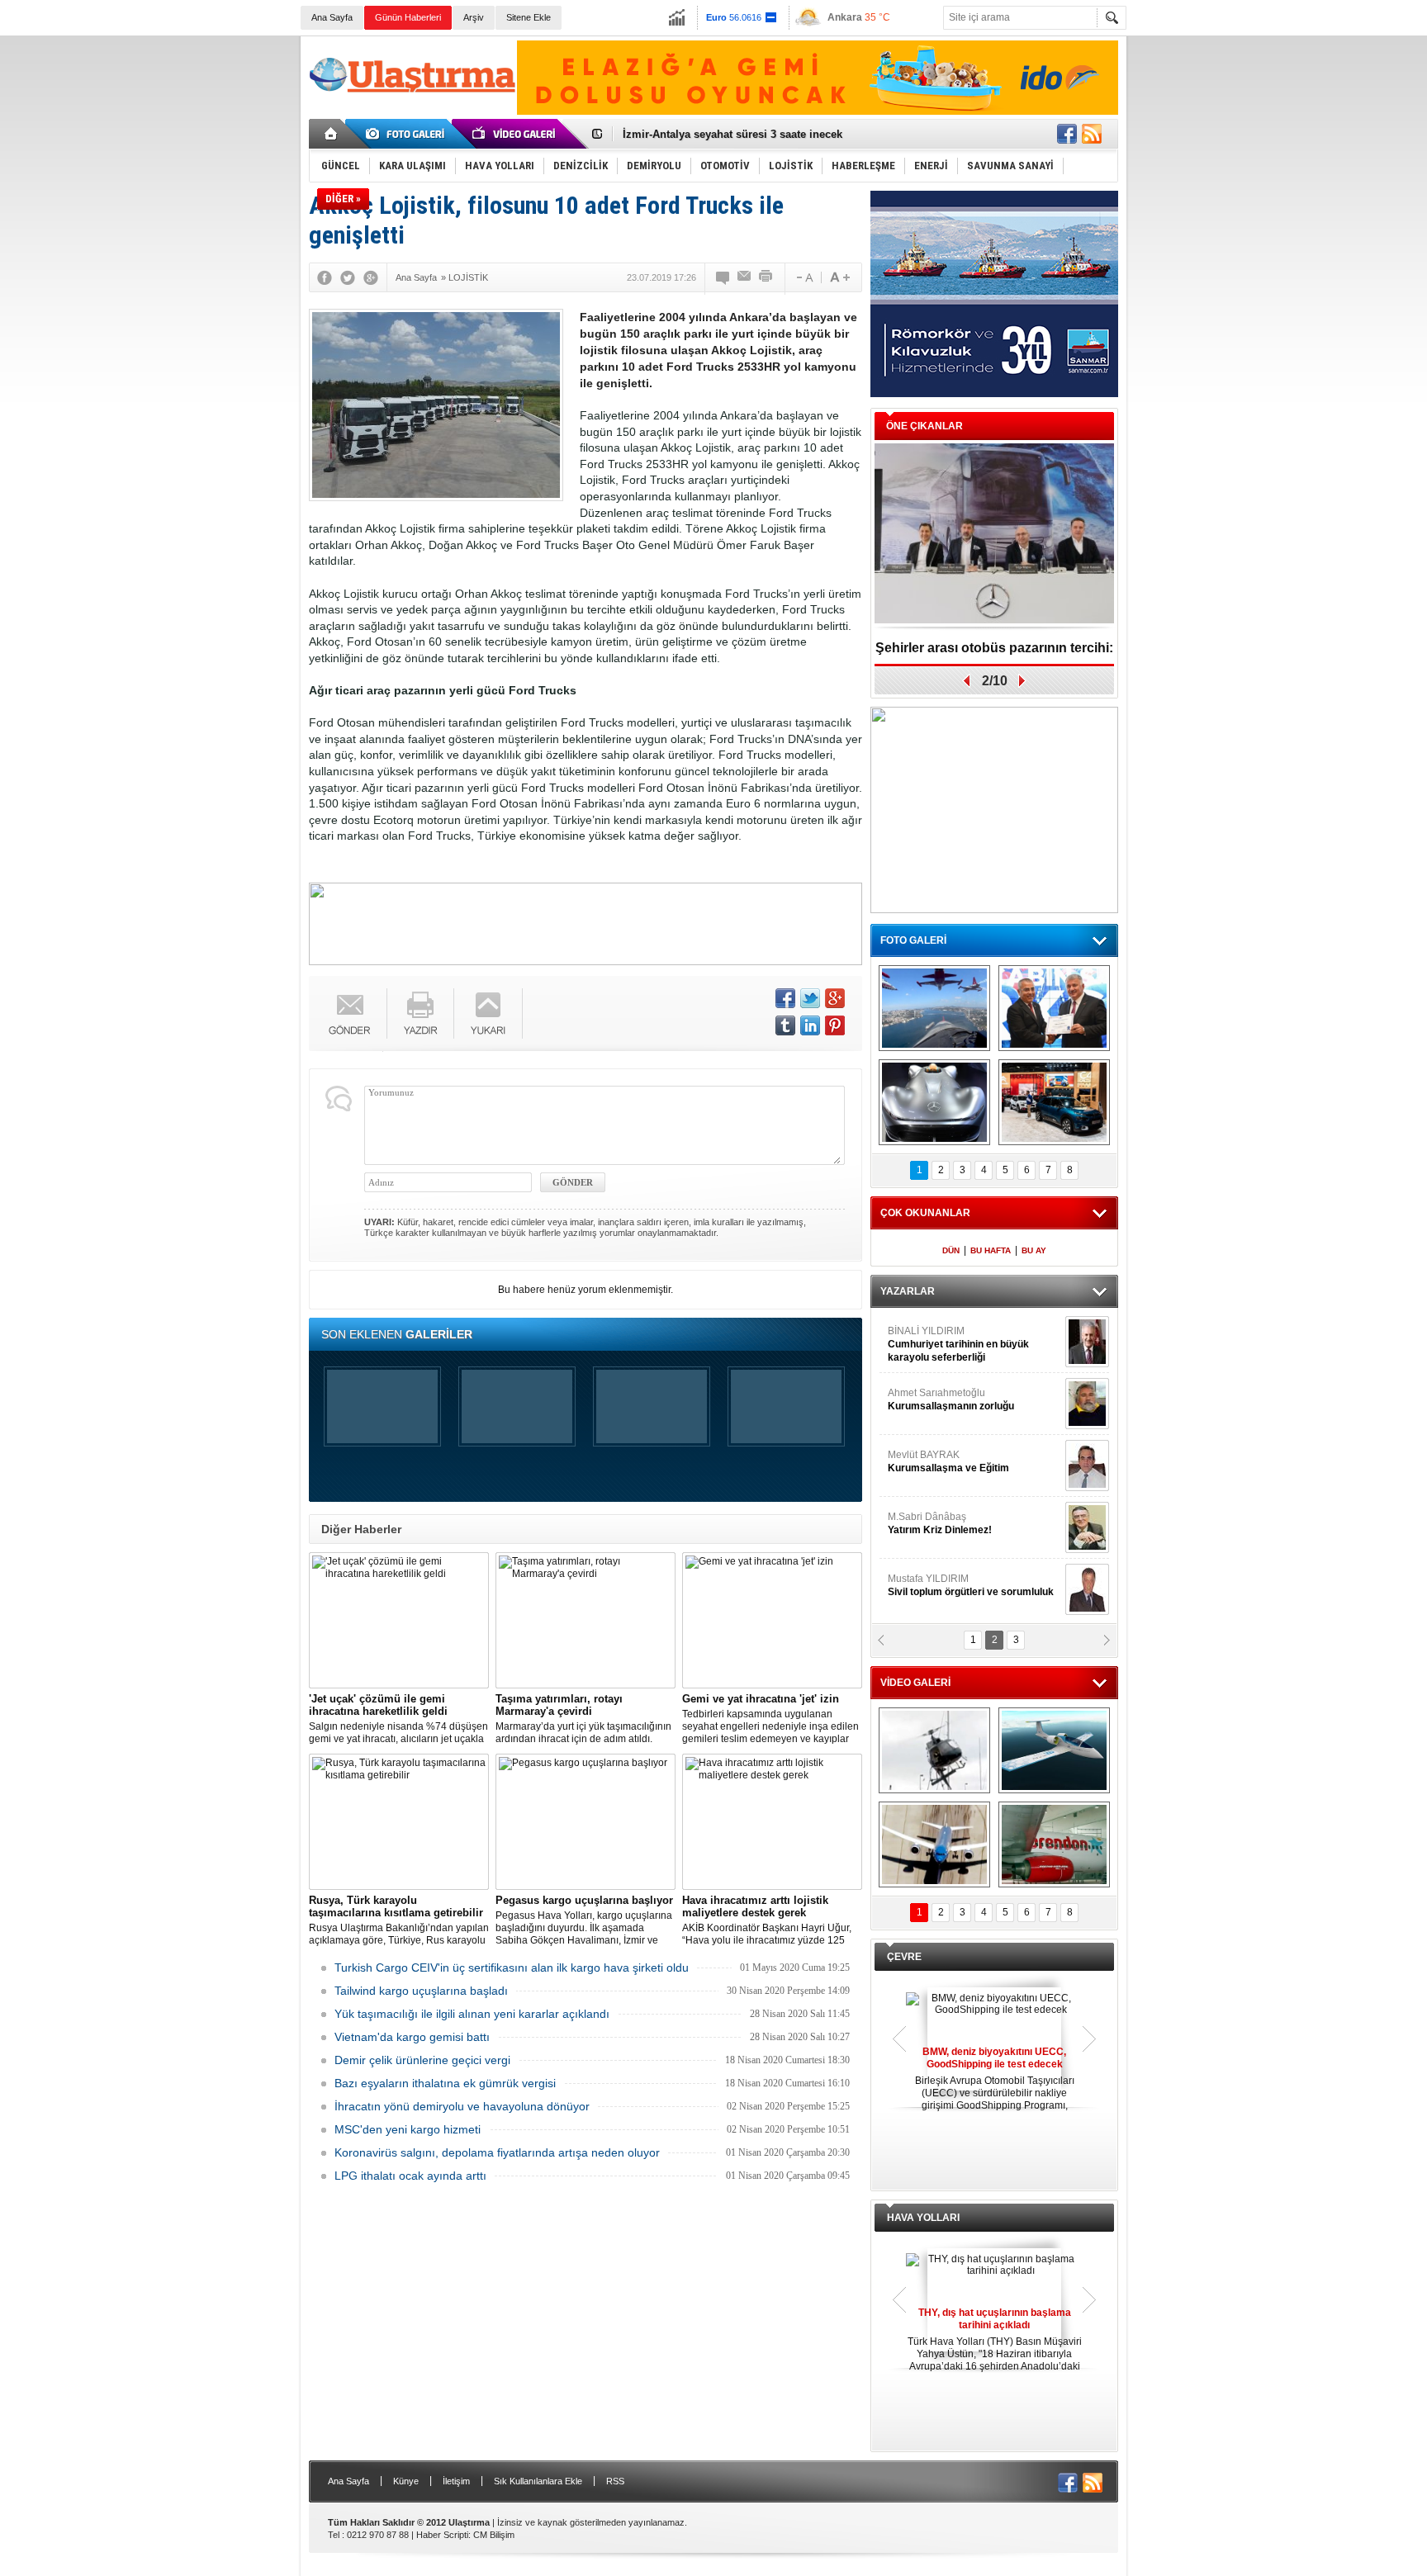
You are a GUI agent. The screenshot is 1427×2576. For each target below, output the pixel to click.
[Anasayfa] (332, 134)
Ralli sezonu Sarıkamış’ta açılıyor (995, 648)
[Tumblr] (785, 1025)
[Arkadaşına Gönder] (745, 277)
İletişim (456, 2481)
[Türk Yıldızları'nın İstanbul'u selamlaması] (934, 1008)
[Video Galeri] (515, 134)
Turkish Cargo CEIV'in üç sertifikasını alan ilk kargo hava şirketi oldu (512, 1968)
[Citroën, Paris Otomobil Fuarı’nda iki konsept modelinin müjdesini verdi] (1054, 1102)
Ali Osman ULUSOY (933, 1338)
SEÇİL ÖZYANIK (924, 1399)
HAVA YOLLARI (923, 2218)
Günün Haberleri (408, 17)
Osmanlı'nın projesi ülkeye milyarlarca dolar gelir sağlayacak (779, 134)
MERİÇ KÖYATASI (929, 1523)
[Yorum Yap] (723, 277)
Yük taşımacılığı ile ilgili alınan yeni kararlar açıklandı (472, 2014)
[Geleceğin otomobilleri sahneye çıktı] (934, 1102)
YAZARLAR (908, 1291)
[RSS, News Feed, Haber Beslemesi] (1092, 134)
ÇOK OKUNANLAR (925, 1213)
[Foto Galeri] (408, 134)
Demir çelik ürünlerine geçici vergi (422, 2060)
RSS (615, 2481)
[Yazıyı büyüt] (840, 277)
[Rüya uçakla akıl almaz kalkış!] (934, 1844)
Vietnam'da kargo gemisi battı (412, 2037)
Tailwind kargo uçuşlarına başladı (421, 1991)
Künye (406, 2481)
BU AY (1034, 1250)
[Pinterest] (835, 1025)
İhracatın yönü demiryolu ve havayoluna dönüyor (462, 2106)
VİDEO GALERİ (915, 1683)
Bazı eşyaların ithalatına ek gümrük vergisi (445, 2083)
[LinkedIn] (810, 1025)
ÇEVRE (904, 1957)
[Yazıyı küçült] (804, 277)
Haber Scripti (442, 2535)
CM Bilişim (494, 2535)
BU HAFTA (991, 1250)
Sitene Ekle (529, 17)
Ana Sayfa (332, 17)
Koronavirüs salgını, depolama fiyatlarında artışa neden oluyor (497, 2152)
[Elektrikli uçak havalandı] (1054, 1750)
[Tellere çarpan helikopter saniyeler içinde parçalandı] (934, 1750)
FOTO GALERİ (913, 940)
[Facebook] (325, 277)
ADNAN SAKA (937, 1461)
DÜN (951, 1250)
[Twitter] (348, 277)
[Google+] (371, 277)
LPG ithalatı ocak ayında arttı (410, 2176)
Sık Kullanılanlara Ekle (538, 2481)
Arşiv (474, 17)
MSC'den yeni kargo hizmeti (408, 2129)
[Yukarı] (488, 1013)
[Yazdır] (766, 277)
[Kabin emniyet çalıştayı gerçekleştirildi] (1054, 1008)
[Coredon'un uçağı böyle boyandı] (1054, 1844)
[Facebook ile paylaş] (1067, 134)
